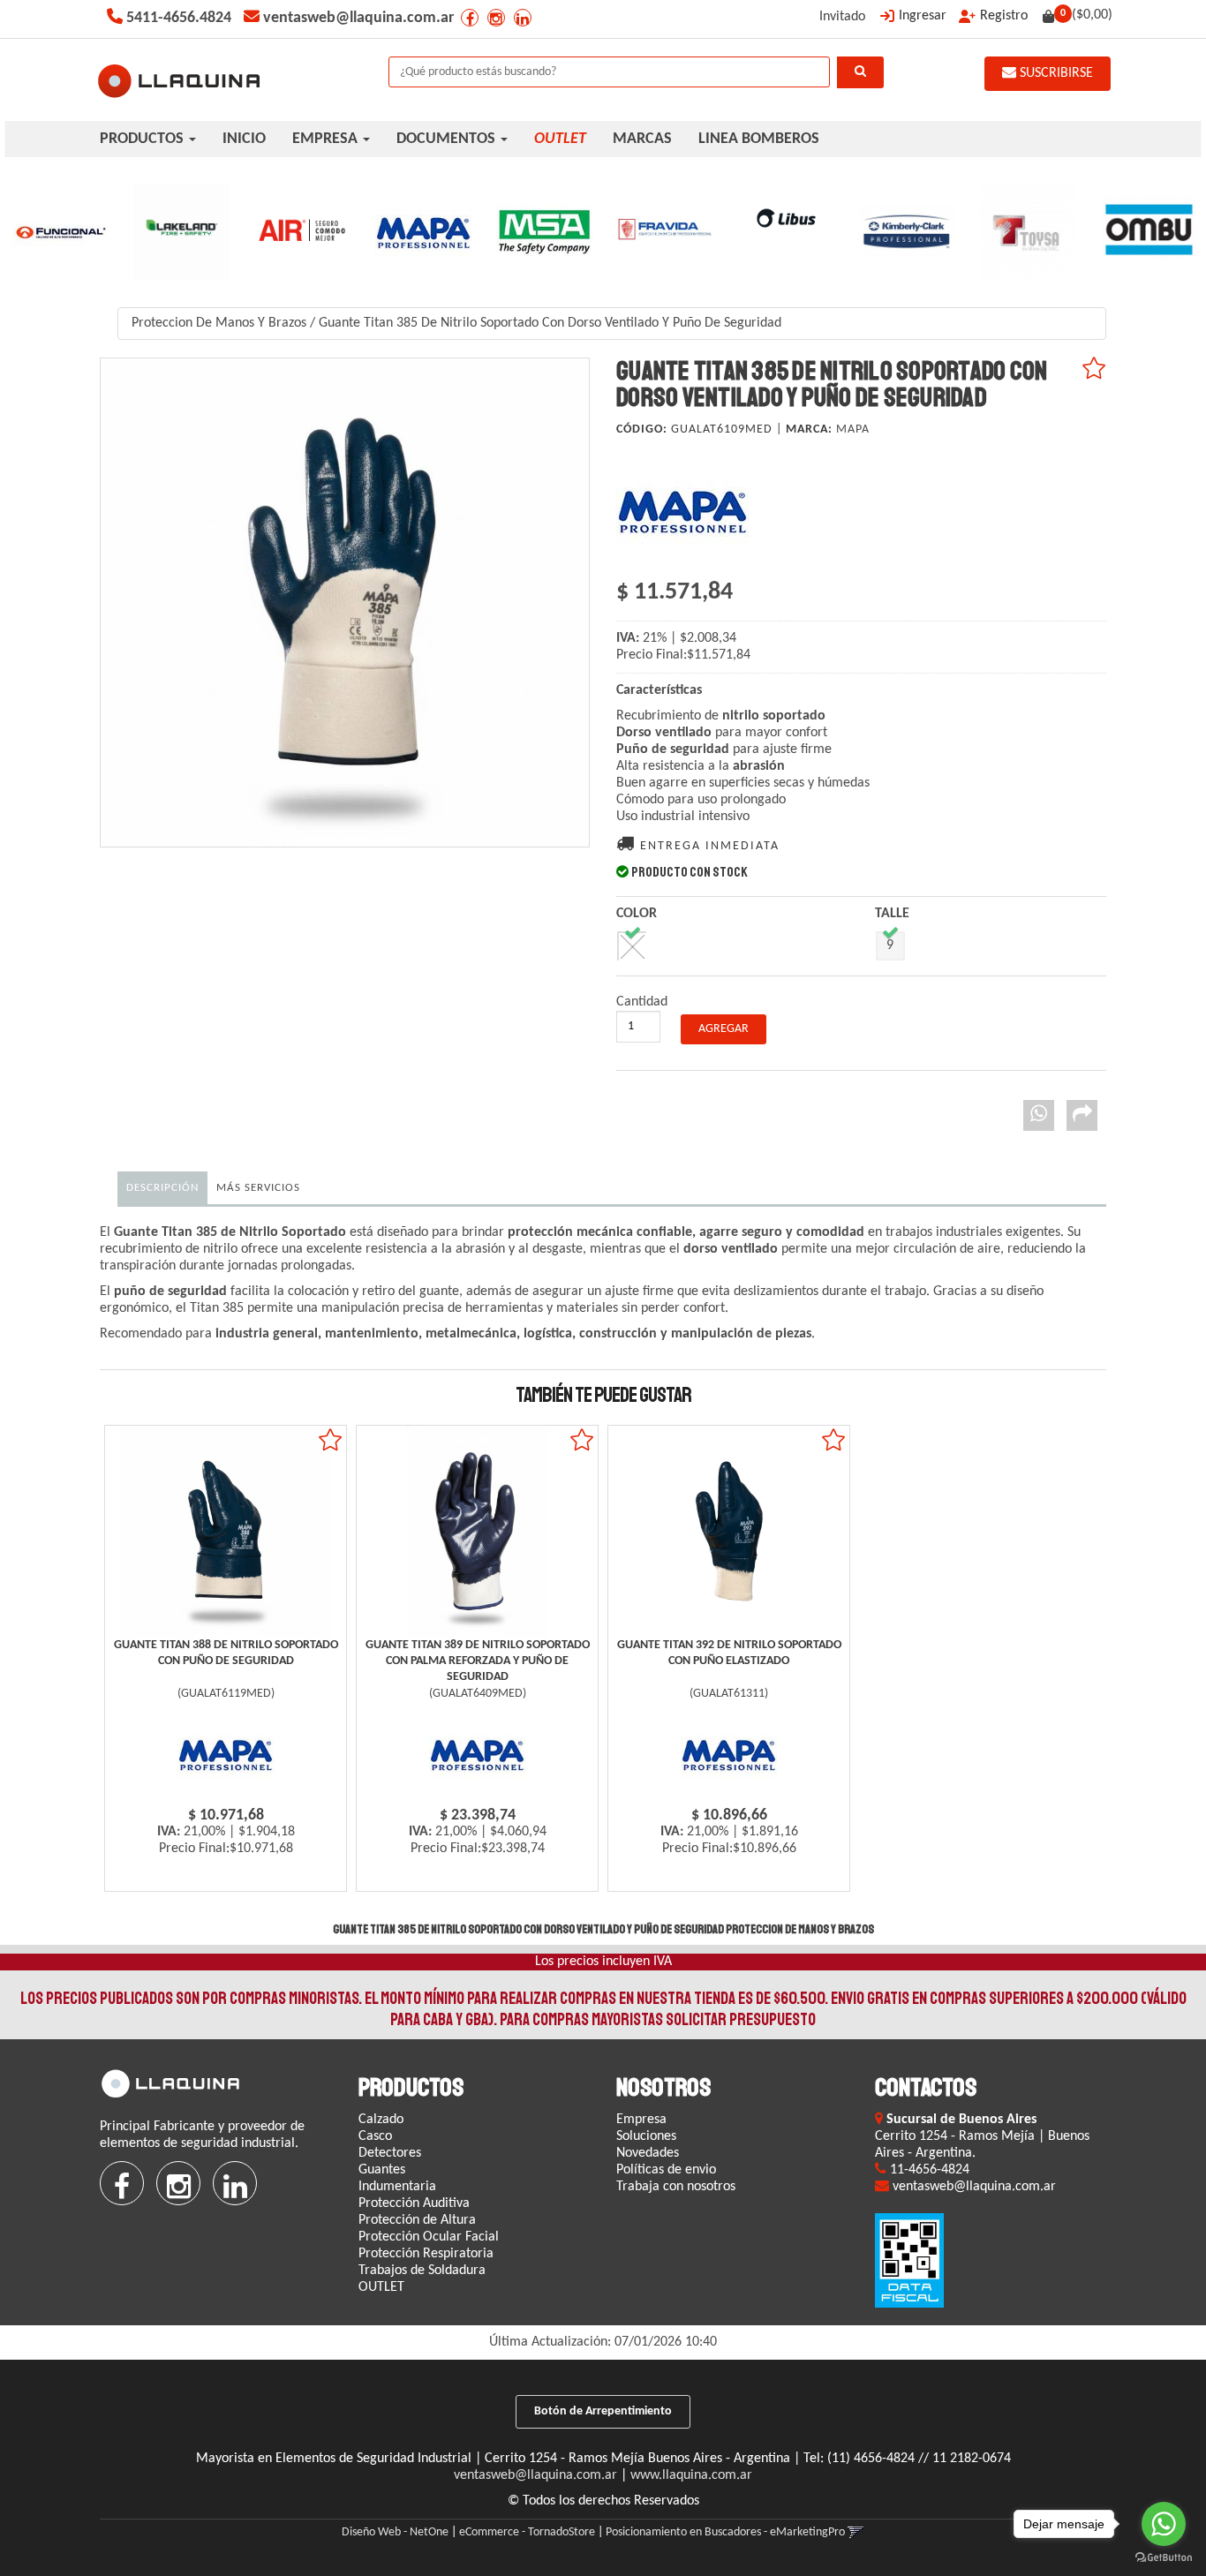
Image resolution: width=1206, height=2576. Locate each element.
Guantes (382, 2170)
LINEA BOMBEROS (759, 139)
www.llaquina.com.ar (691, 2475)
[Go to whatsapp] (1164, 2524)
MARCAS (642, 139)
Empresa (641, 2120)
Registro (1004, 16)
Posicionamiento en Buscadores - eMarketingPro (725, 2532)
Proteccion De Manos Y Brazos (219, 323)
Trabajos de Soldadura (422, 2271)
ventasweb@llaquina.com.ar (535, 2475)
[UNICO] (632, 946)
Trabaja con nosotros (676, 2187)
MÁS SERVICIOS (258, 1188)
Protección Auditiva (414, 2203)
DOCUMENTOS (448, 139)
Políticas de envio (666, 2170)
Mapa (853, 429)
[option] (60, 232)
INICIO (244, 139)
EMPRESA (327, 139)
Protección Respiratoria (426, 2254)
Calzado (381, 2120)
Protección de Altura (417, 2220)
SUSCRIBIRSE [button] (1055, 73)
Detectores (390, 2153)
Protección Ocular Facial (429, 2237)
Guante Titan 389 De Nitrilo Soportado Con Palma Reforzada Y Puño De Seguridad (478, 1661)
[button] (856, 2532)
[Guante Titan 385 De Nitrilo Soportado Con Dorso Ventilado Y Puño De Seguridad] (345, 603)
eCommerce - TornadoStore (527, 2532)
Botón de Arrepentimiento (603, 2411)
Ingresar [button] (923, 16)
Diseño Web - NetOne (395, 2532)
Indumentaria (397, 2187)
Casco (375, 2136)
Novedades (648, 2153)
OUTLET (381, 2287)
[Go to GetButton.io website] (1164, 2558)
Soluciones (646, 2136)
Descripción (162, 1188)
